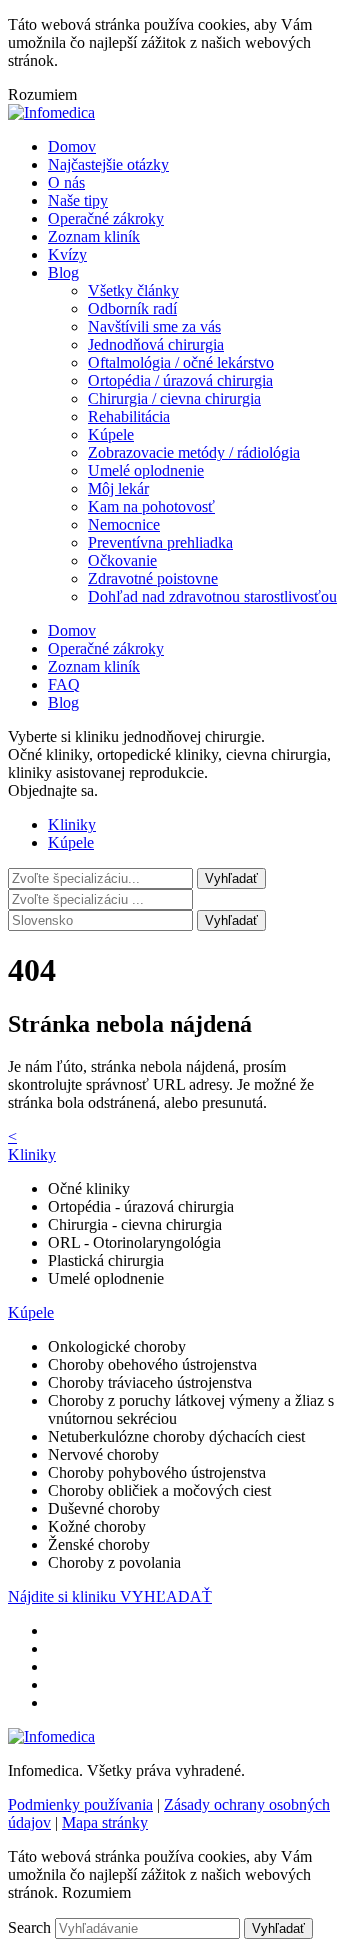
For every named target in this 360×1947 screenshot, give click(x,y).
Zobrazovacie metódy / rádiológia (194, 452)
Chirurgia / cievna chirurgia (174, 398)
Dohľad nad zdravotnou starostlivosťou (212, 596)
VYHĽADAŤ (166, 1596)
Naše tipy (78, 200)
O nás (66, 182)
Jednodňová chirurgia (156, 344)
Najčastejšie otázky (108, 164)
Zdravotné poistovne (153, 578)
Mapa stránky (105, 1822)
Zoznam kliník (94, 236)
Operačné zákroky (106, 218)
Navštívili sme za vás (154, 326)
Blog (63, 272)
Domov (72, 146)
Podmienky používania (80, 1804)
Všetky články (133, 290)
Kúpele (111, 434)
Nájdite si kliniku (64, 1596)
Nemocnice (124, 524)
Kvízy (67, 254)
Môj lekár (118, 488)
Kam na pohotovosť (151, 506)
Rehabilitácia (129, 416)
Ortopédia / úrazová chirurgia (180, 380)
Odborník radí (132, 308)
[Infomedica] (51, 112)
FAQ (64, 684)
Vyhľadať (231, 920)
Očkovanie (122, 560)
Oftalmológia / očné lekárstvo (181, 362)
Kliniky (72, 824)
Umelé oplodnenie (146, 470)
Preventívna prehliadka (160, 542)
